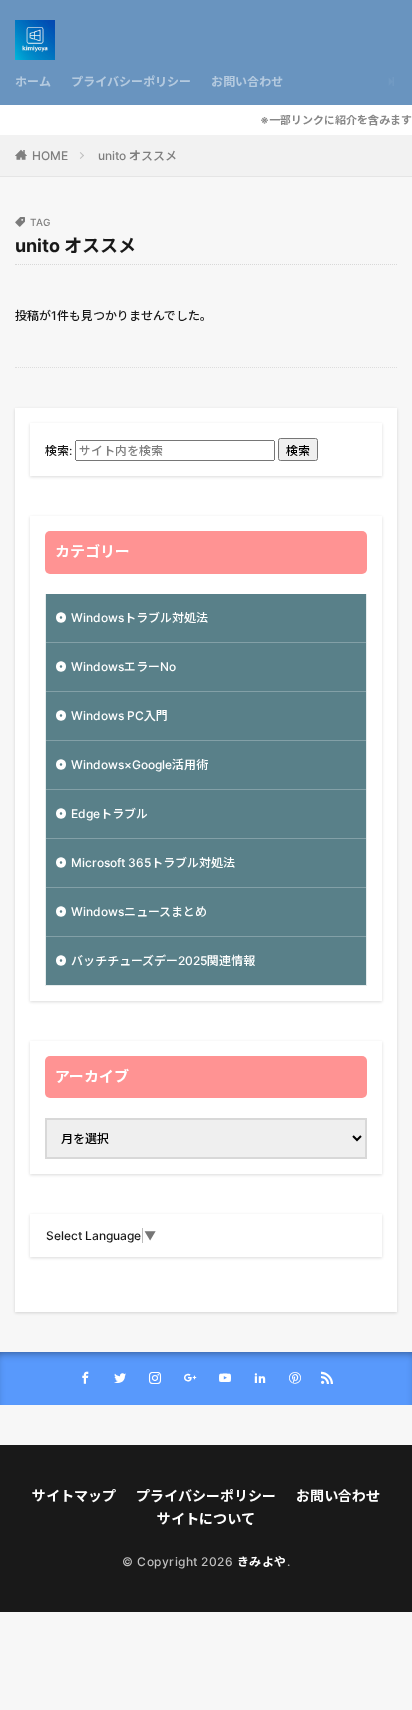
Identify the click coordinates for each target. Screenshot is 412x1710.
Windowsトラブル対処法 (139, 617)
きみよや (262, 1561)
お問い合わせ (247, 81)
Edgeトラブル (109, 813)
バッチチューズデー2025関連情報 (163, 960)
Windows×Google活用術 (139, 764)
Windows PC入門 (119, 715)
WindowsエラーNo (123, 666)
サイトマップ (74, 1495)
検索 (298, 450)
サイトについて (206, 1518)
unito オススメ (137, 155)
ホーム (33, 81)
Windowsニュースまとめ (139, 911)
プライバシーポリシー (131, 81)
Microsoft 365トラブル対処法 (153, 862)
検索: (58, 450)
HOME (50, 155)
